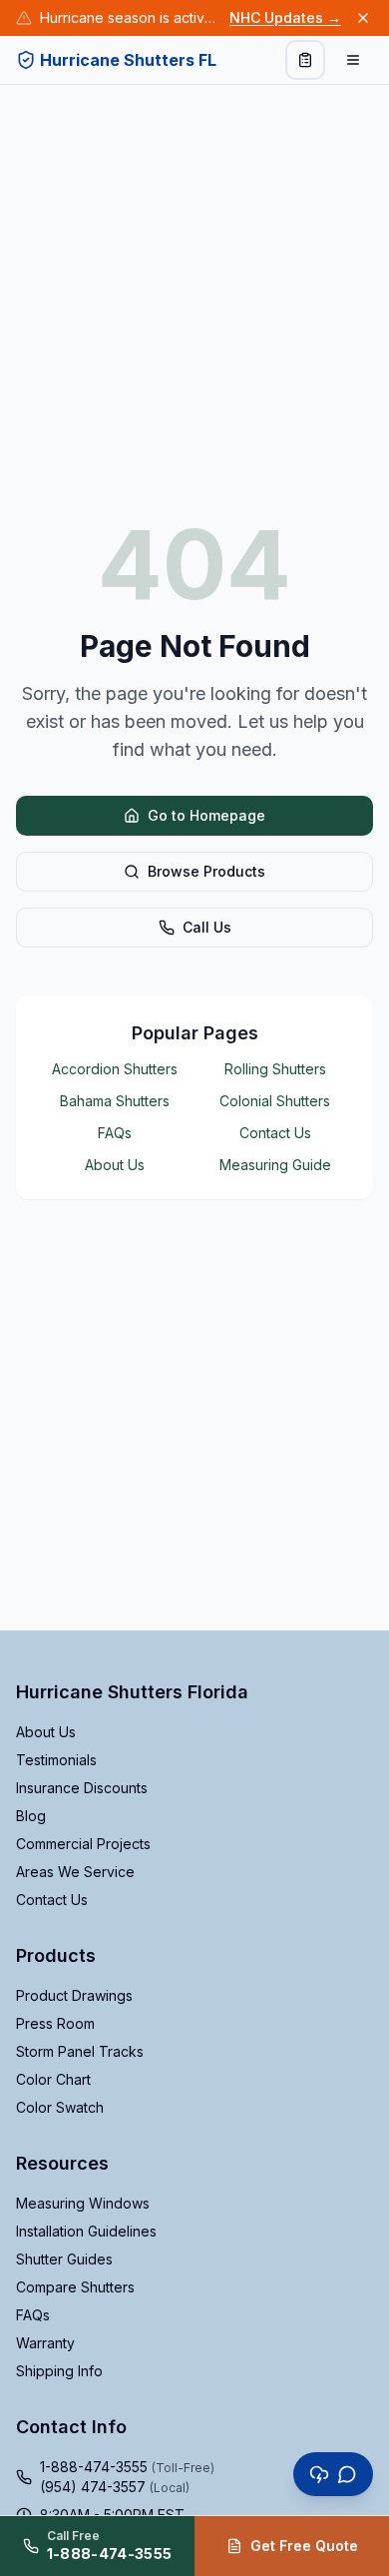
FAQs (115, 1133)
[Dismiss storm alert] (363, 18)
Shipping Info (59, 2371)
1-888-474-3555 (127, 2467)
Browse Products (206, 871)
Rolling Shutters (275, 1069)
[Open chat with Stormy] (333, 2474)
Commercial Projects (83, 1844)
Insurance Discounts (82, 1788)
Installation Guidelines (86, 2231)
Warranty (45, 2343)
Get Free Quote (304, 2546)
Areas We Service (75, 1872)
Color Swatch (60, 2107)
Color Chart (53, 2079)
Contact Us (275, 1133)
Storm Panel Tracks (80, 2051)
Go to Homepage (206, 815)
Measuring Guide (275, 1165)
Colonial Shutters (275, 1101)
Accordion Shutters (115, 1069)
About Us (115, 1165)
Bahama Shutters (115, 1101)
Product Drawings (74, 1995)
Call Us (207, 927)
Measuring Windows (83, 2203)
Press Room (55, 2023)
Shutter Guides (64, 2259)
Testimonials (56, 1760)
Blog (31, 1816)
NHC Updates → (285, 17)
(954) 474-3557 (115, 2487)
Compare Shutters (75, 2287)
